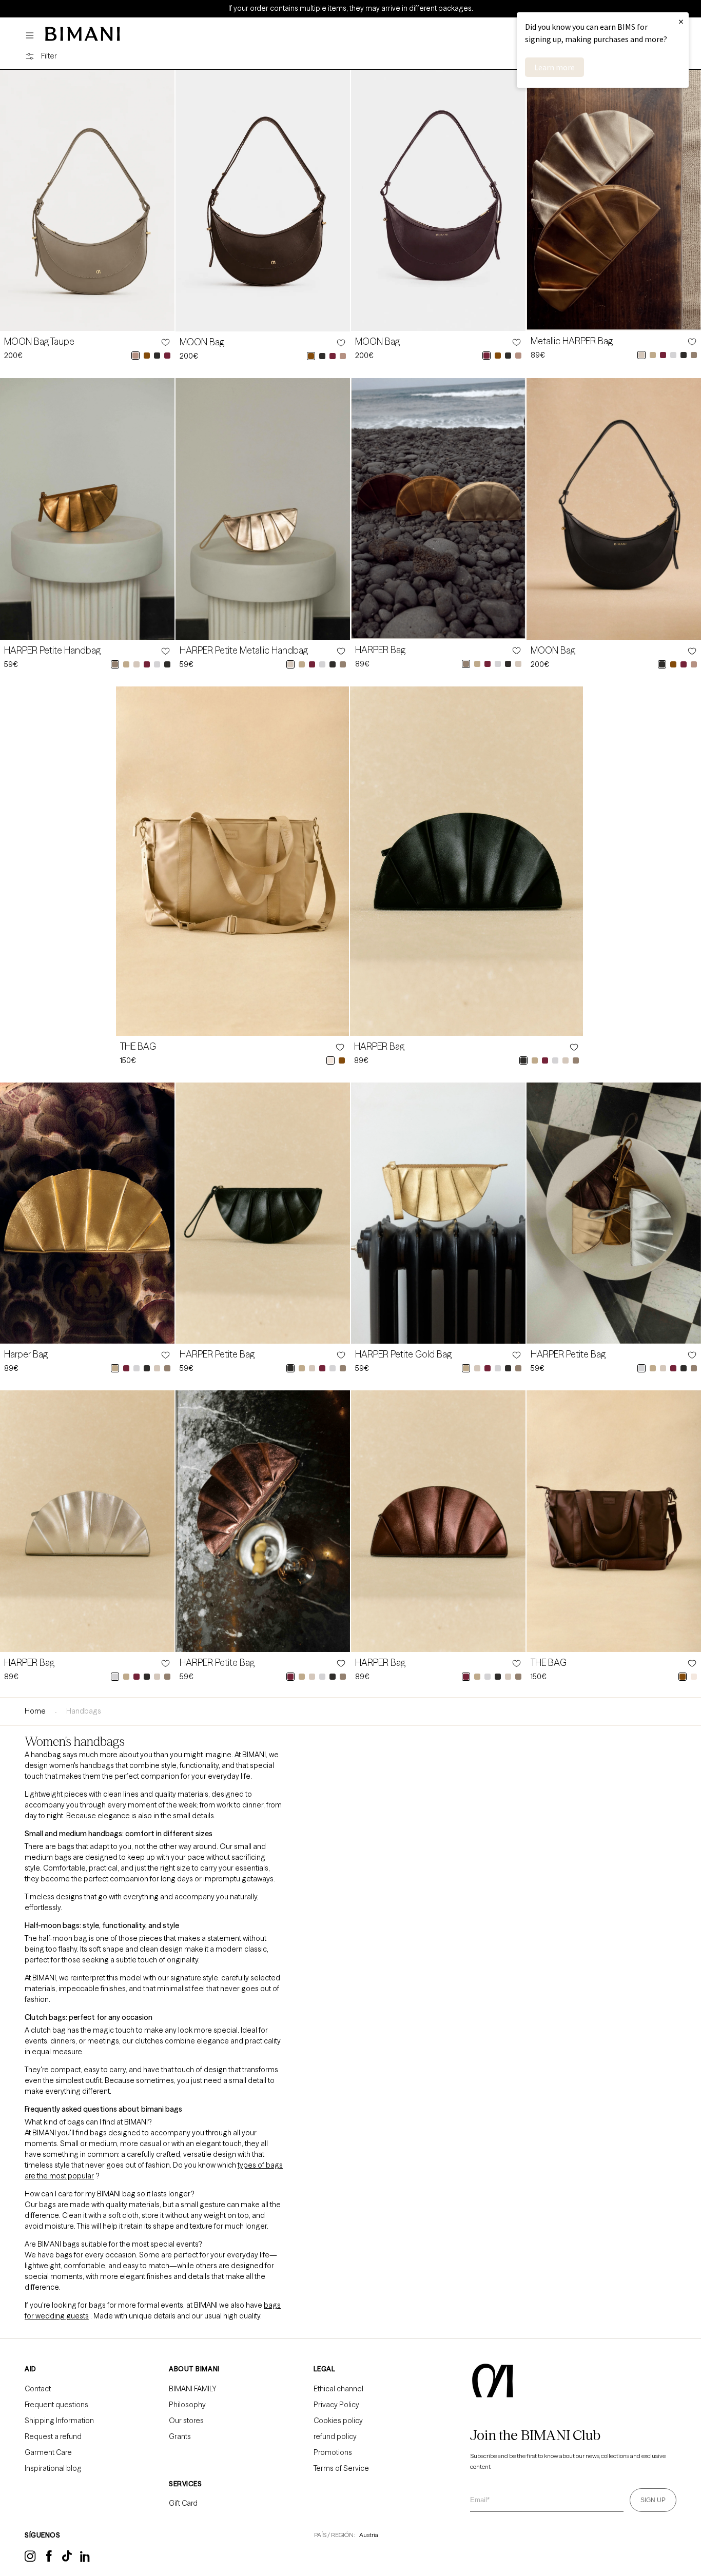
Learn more (554, 67)
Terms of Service (341, 2468)
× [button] (681, 21)
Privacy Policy (336, 2405)
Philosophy (187, 2405)
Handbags (84, 1711)
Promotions (333, 2452)
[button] (32, 36)
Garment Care (48, 2452)
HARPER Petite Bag (217, 1354)
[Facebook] (49, 2559)
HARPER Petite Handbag (52, 651)
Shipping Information (59, 2421)
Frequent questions (56, 2405)
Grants (180, 2436)
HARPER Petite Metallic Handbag (244, 651)
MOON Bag (202, 342)
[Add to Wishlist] (165, 342)
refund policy (335, 2436)
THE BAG (138, 1047)
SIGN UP (653, 2500)
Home (35, 1711)
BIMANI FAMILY (193, 2389)
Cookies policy (338, 2421)
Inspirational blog (53, 2468)
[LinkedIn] (86, 2560)
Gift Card (183, 2503)
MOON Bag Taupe (39, 342)
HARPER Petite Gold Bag (403, 1354)
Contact (38, 2389)
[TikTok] (67, 2559)
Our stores (186, 2421)
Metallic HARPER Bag (572, 341)
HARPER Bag (380, 650)
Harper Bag (26, 1354)
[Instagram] (30, 2560)
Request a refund (53, 2436)
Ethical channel (338, 2389)
